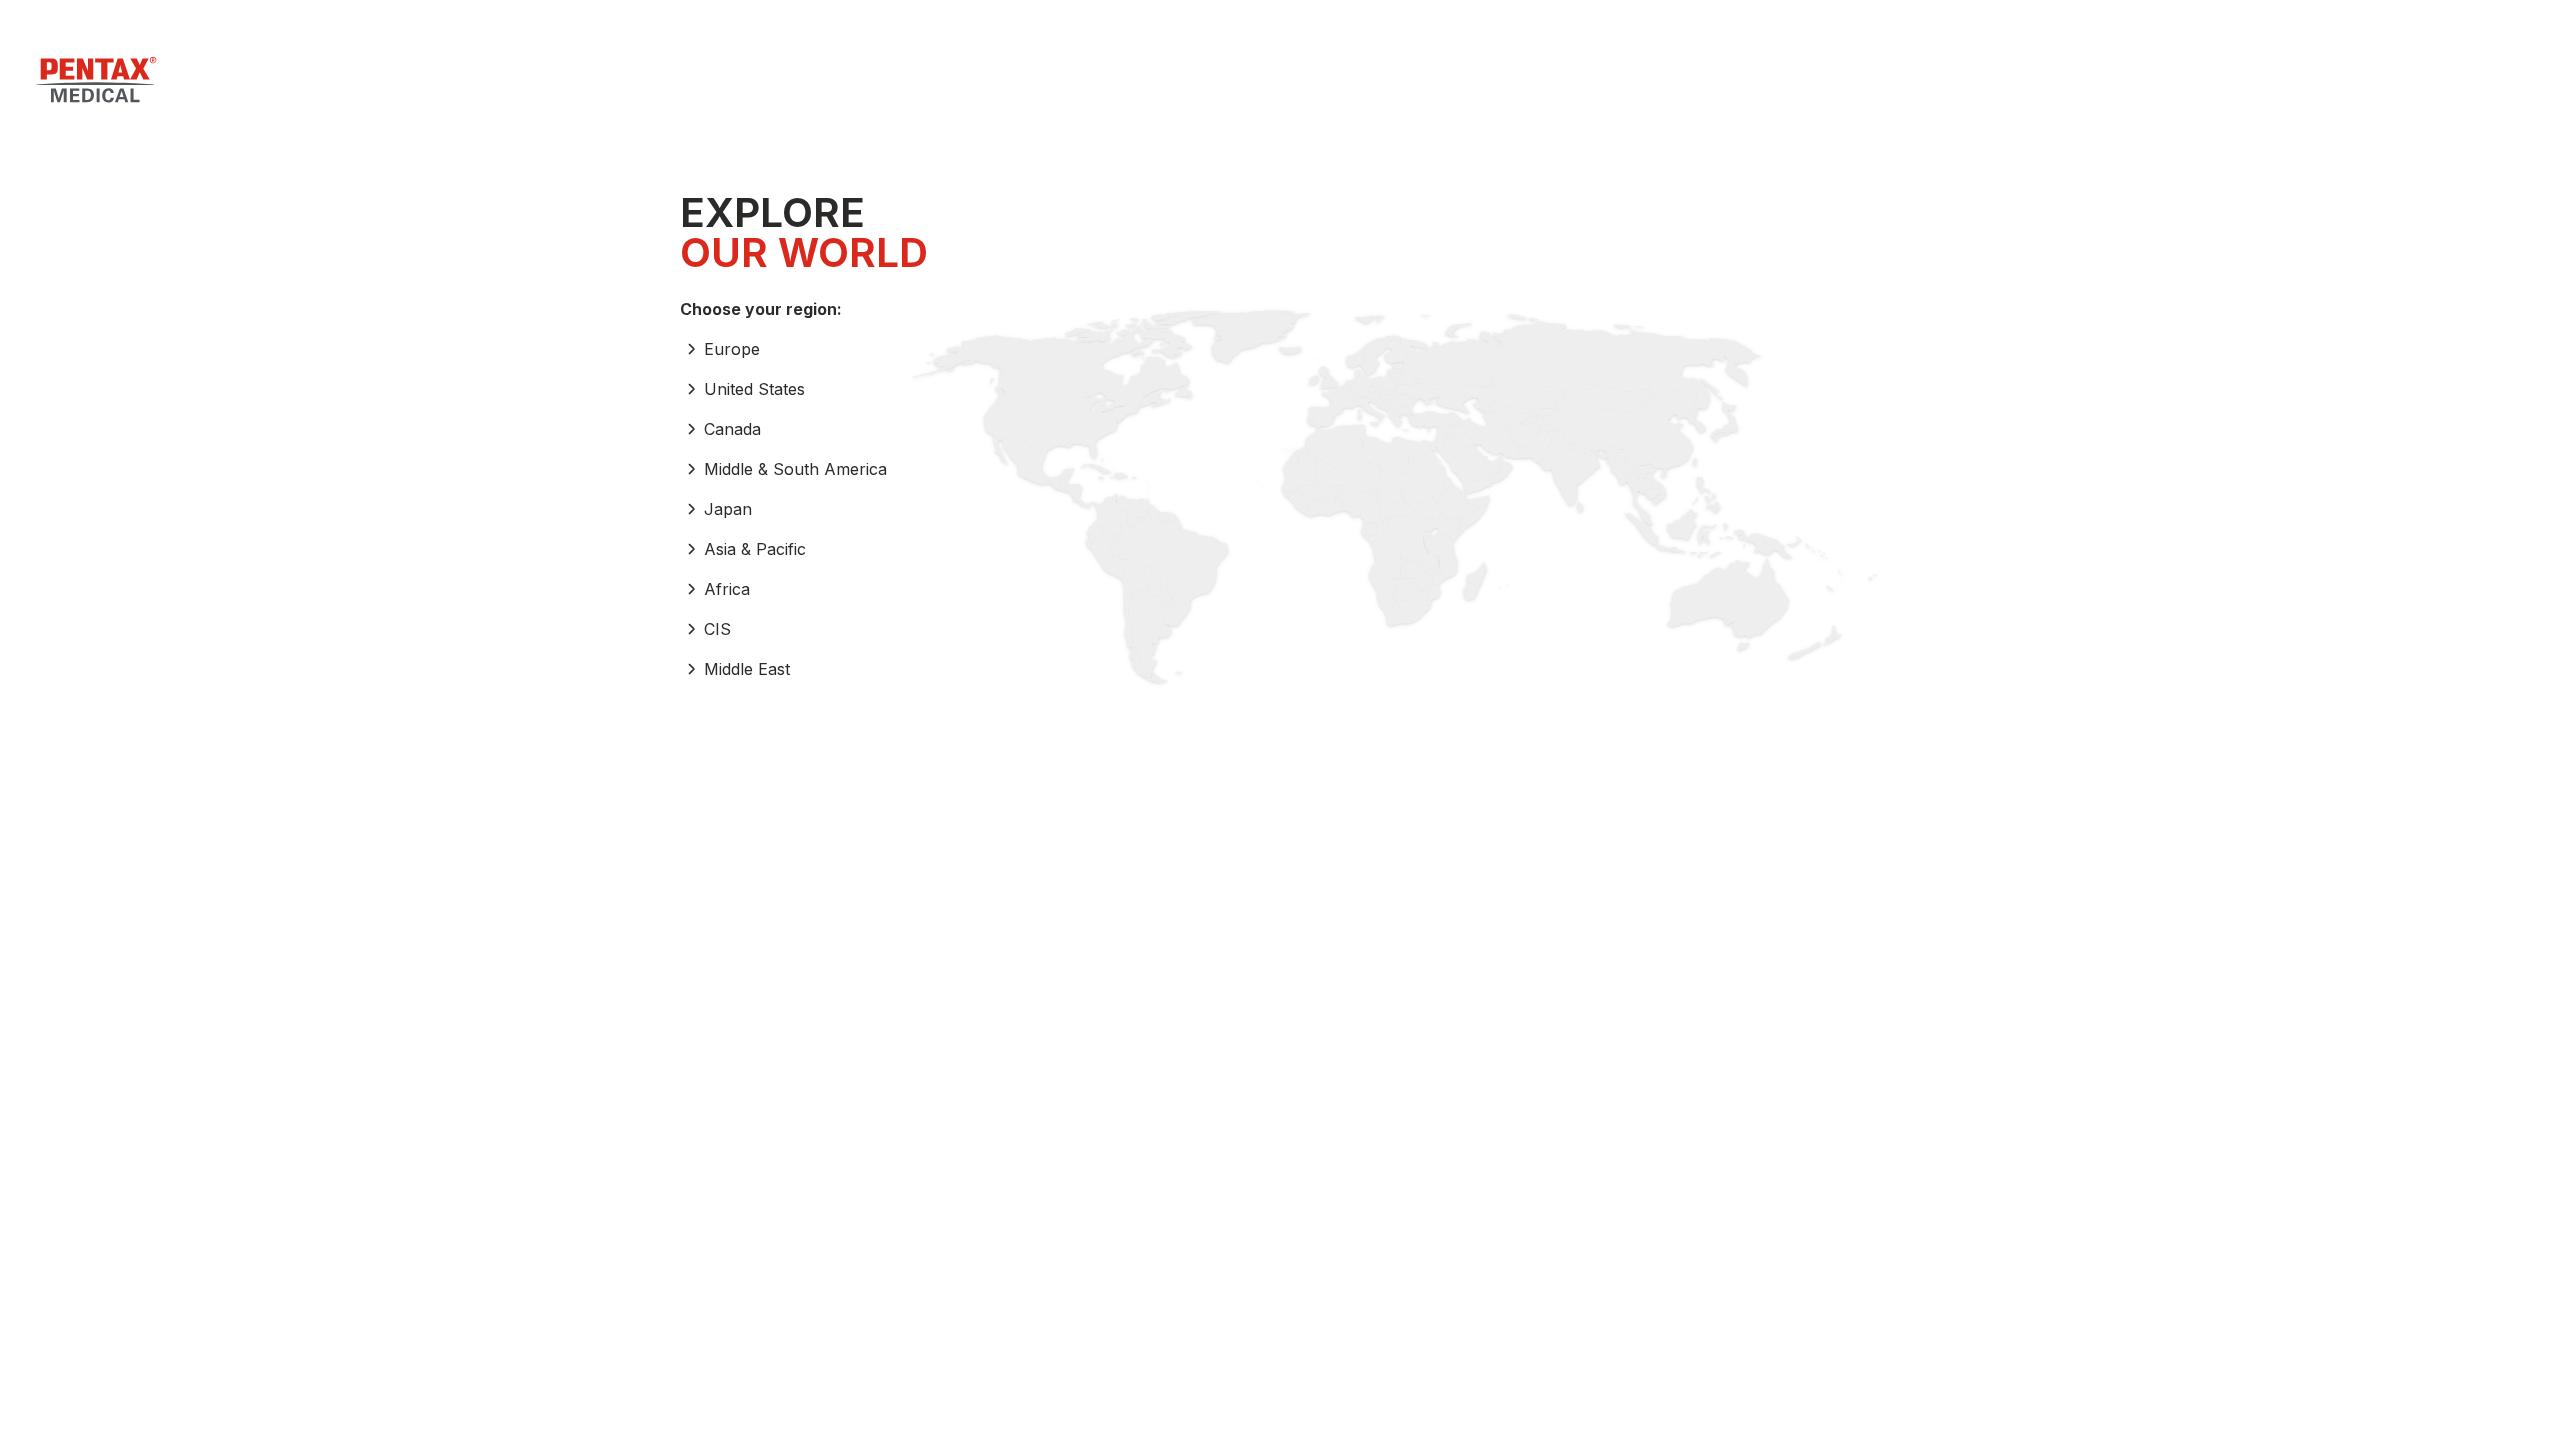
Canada (732, 429)
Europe (732, 349)
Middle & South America (795, 469)
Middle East (747, 669)
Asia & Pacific (755, 549)
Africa (727, 589)
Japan (728, 509)
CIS (717, 629)
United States (754, 389)
